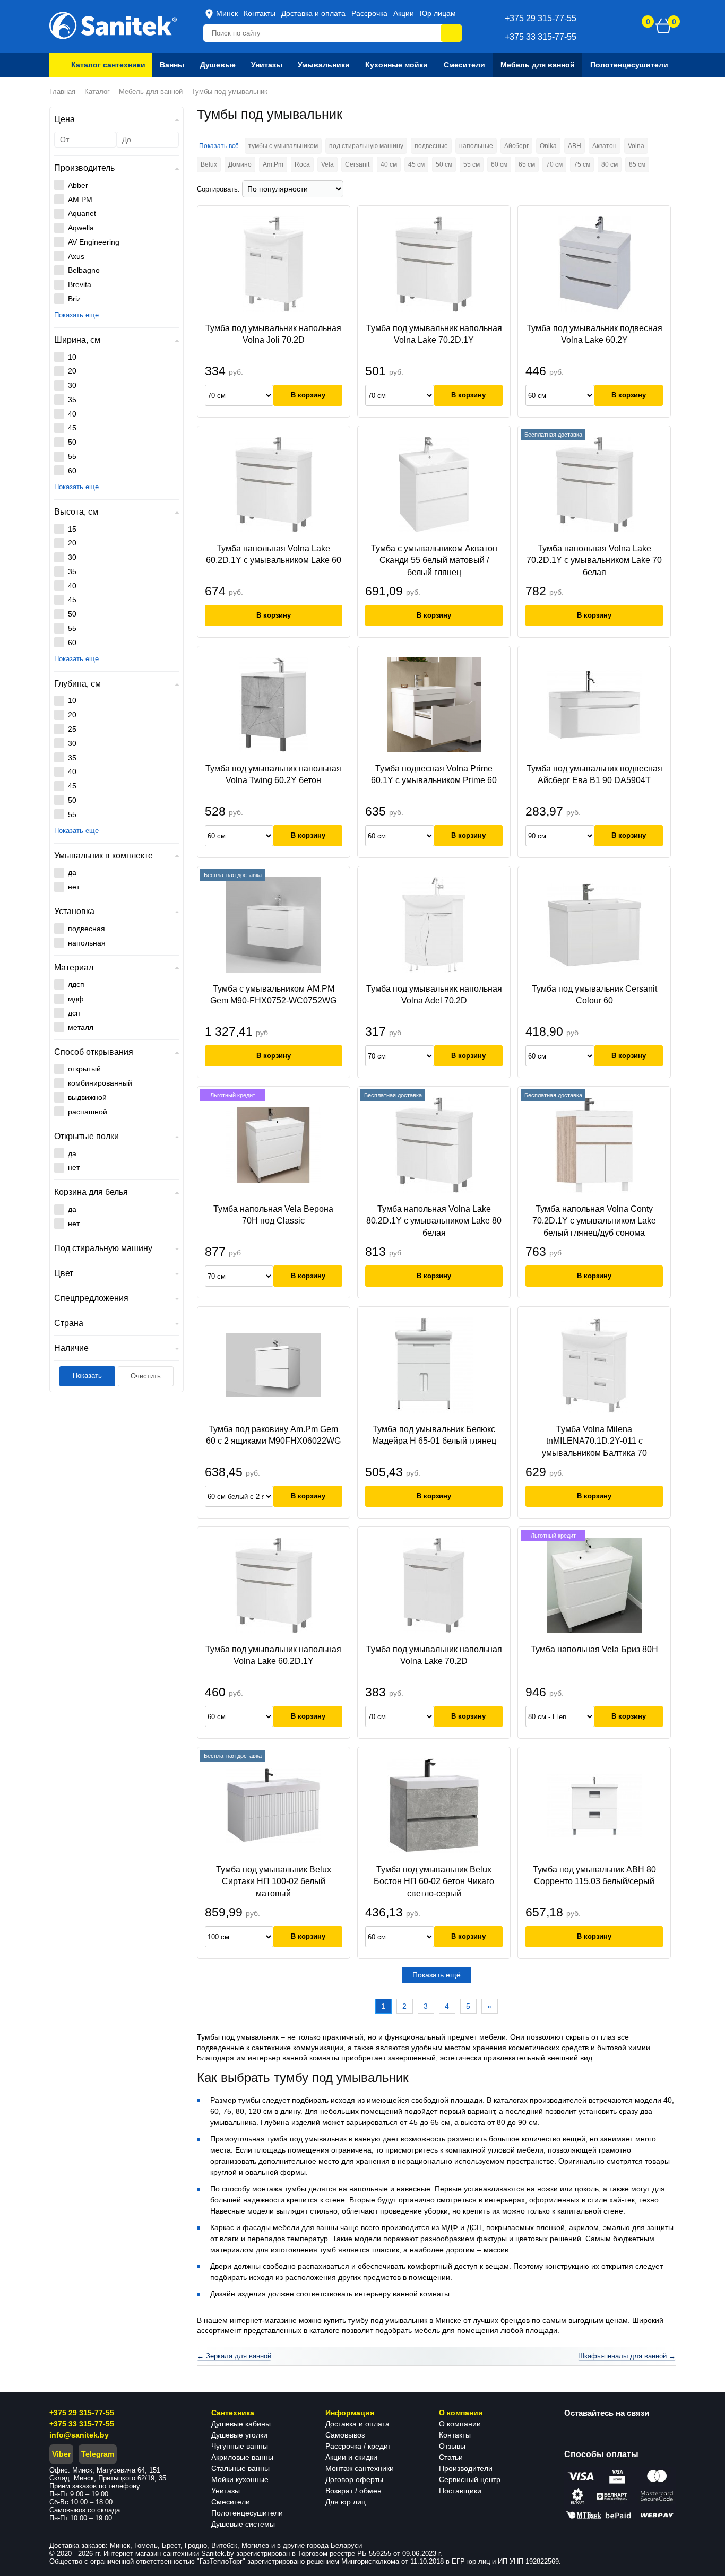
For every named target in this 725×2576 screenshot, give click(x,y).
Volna (636, 146)
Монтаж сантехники (360, 2468)
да (72, 872)
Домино (240, 164)
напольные (476, 146)
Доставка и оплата (313, 13)
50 (72, 442)
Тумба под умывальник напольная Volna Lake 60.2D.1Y (273, 1655)
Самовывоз (345, 2435)
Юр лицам (438, 13)
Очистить (146, 1376)
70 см (554, 164)
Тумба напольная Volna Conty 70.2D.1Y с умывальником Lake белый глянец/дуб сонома (594, 1221)
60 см (499, 164)
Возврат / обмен (353, 2491)
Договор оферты (354, 2479)
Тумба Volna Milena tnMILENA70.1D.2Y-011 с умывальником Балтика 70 (594, 1441)
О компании (460, 2424)
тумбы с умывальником (283, 146)
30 (72, 385)
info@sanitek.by (79, 2435)
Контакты (260, 13)
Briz (74, 299)
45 (72, 428)
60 (72, 471)
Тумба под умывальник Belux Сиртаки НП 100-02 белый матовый (274, 1881)
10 (72, 357)
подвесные (431, 146)
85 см (637, 164)
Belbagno (84, 270)
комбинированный (100, 1083)
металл (81, 1027)
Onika (548, 146)
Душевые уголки (239, 2435)
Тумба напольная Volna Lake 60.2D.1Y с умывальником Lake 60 (274, 554)
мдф (76, 999)
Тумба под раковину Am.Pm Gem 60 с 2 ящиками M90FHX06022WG (273, 1435)
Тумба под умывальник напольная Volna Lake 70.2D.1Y (434, 334)
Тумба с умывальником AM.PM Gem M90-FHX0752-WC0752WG (273, 995)
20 (72, 371)
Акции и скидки (351, 2457)
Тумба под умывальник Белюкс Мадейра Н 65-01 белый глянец (434, 1435)
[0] (663, 25)
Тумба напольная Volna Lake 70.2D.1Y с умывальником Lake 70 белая (594, 560)
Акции (404, 13)
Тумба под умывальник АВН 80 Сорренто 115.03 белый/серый (594, 1875)
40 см (389, 164)
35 (72, 400)
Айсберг (516, 146)
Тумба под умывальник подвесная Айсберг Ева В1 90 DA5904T (594, 774)
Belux (209, 164)
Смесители (231, 2502)
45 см (416, 164)
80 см (610, 164)
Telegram (98, 2454)
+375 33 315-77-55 (82, 2424)
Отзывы (452, 2446)
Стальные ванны (240, 2468)
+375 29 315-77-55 (82, 2413)
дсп (74, 1013)
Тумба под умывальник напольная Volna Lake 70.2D (434, 1655)
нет (74, 887)
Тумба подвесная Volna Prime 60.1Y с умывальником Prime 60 (434, 774)
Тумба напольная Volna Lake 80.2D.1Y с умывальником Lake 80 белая (434, 1221)
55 (72, 456)
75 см (582, 164)
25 (72, 729)
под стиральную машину (366, 146)
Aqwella (81, 228)
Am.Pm (273, 164)
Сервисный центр (470, 2479)
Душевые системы (243, 2524)
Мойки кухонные (240, 2479)
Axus (76, 256)
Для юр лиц (346, 2502)
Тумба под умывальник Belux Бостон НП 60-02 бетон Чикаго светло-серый (434, 1881)
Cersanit (357, 164)
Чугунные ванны (240, 2446)
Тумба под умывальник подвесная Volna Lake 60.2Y (594, 334)
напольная (87, 943)
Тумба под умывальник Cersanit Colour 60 (594, 995)
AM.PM (80, 200)
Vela (327, 164)
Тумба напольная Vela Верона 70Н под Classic (273, 1215)
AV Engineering (94, 242)
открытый (84, 1069)
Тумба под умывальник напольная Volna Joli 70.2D (273, 334)
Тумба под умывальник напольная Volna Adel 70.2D (434, 995)
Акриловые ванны (242, 2457)
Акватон (605, 146)
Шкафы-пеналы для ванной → (627, 2356)
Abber (78, 185)
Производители (466, 2468)
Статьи (451, 2457)
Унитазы (226, 2491)
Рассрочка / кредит (358, 2446)
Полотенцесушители (247, 2513)
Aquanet (82, 213)
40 (72, 414)
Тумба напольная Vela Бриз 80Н (594, 1649)
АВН (575, 146)
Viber (61, 2454)
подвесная (87, 929)
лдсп (76, 984)
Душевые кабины (241, 2424)
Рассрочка (369, 13)
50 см (444, 164)
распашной (88, 1112)
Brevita (80, 284)
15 (72, 529)
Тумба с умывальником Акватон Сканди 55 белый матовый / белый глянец (434, 560)
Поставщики (460, 2491)
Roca (302, 164)
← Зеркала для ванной (234, 2356)
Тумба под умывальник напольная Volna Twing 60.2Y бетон (273, 774)
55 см (472, 164)
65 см (527, 164)
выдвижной (87, 1097)
